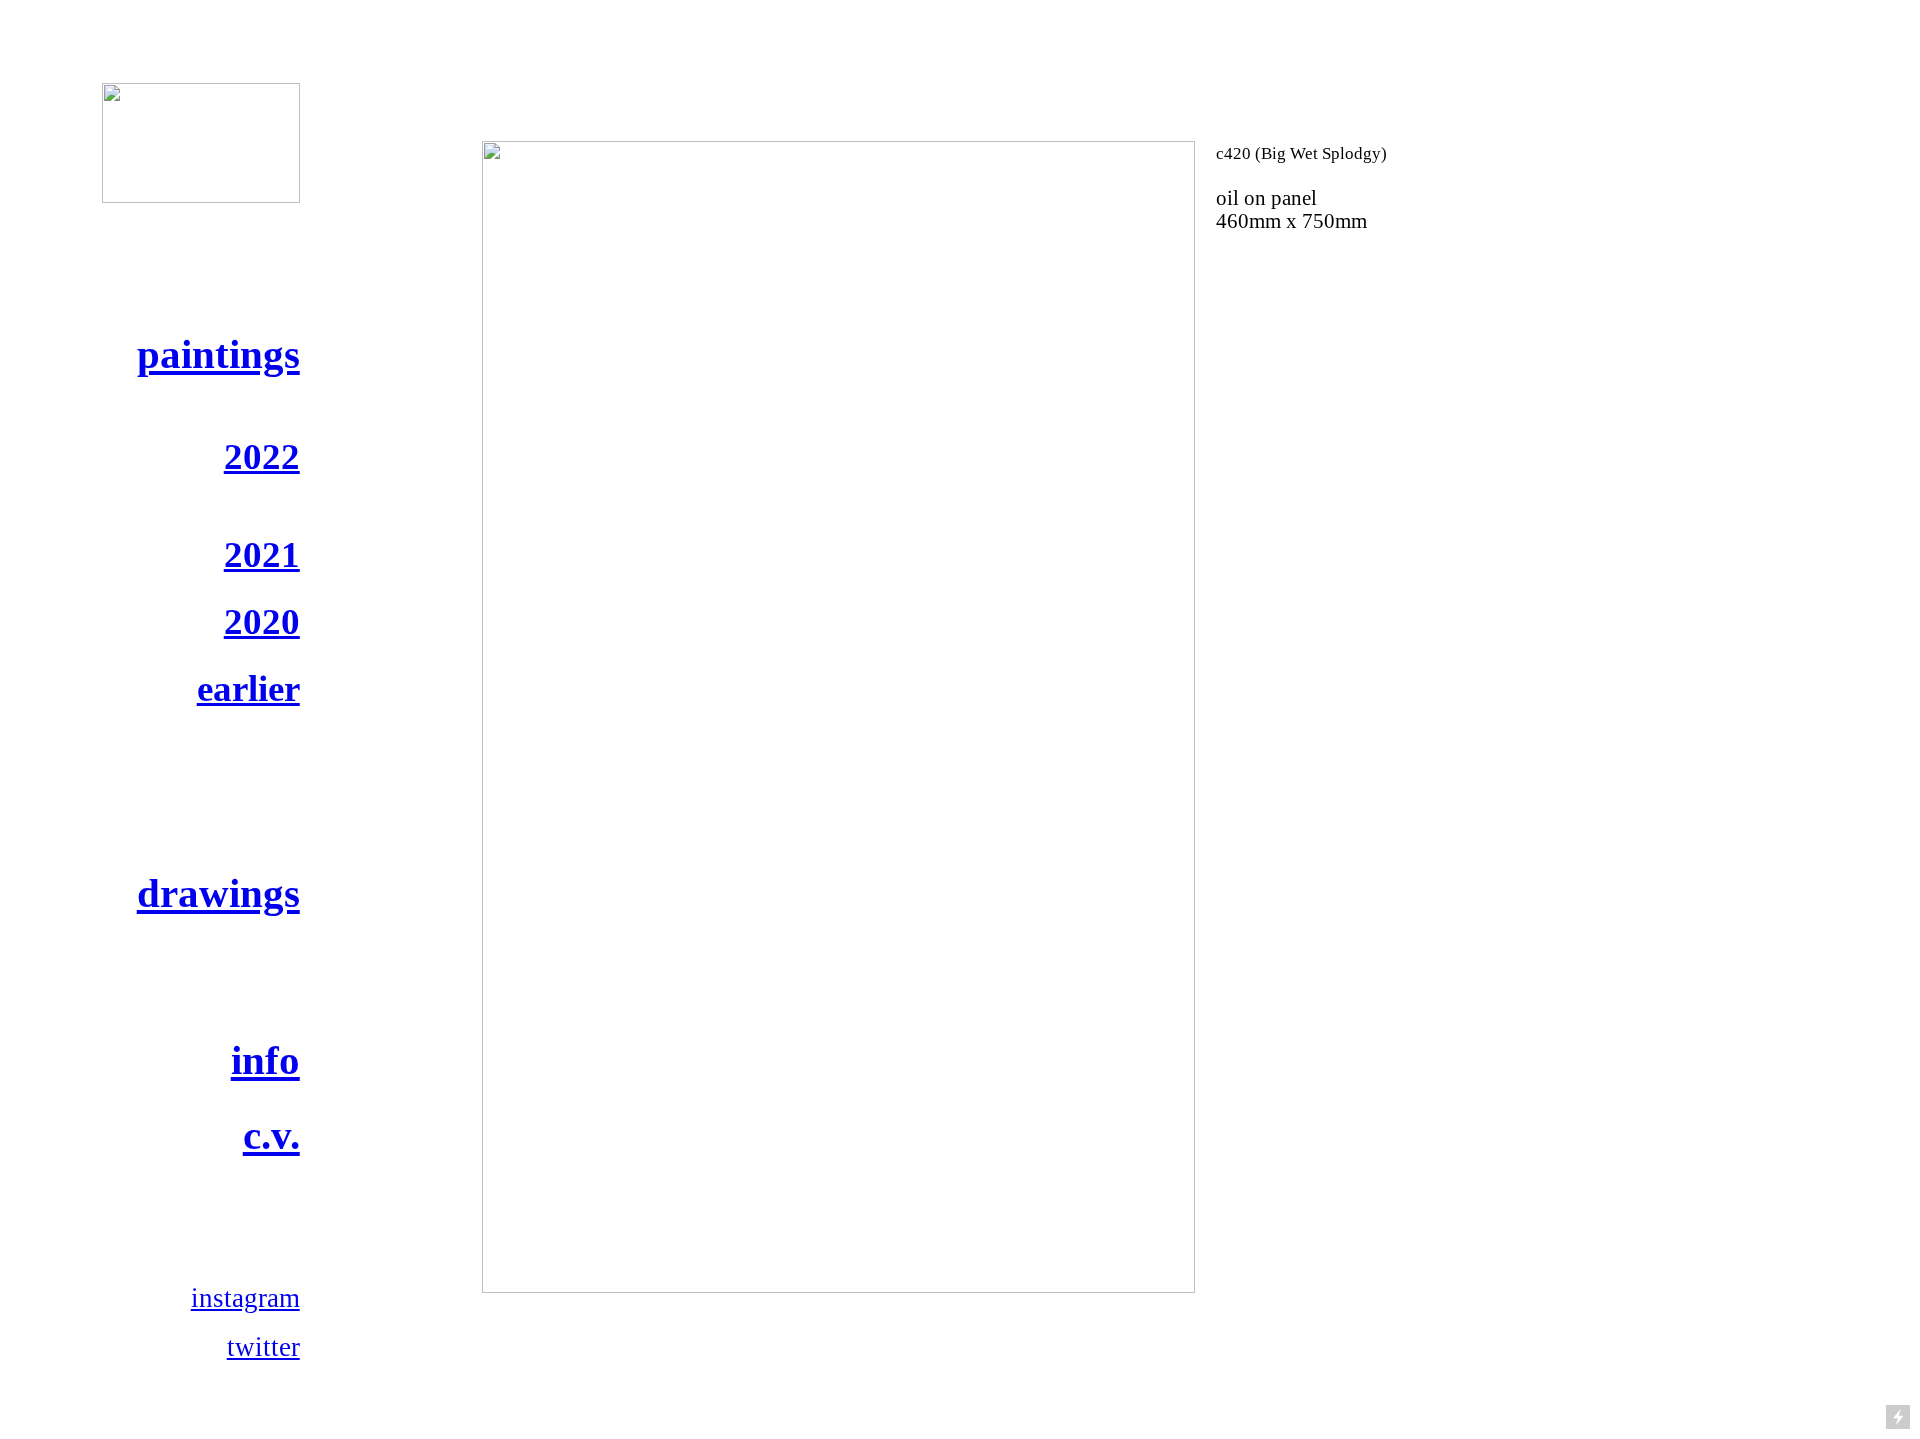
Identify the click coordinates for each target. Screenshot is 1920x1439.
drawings (218, 893)
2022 (262, 456)
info (265, 1060)
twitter (263, 1347)
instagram (245, 1298)
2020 (262, 621)
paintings (218, 354)
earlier (248, 688)
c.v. (271, 1135)
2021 (262, 554)
